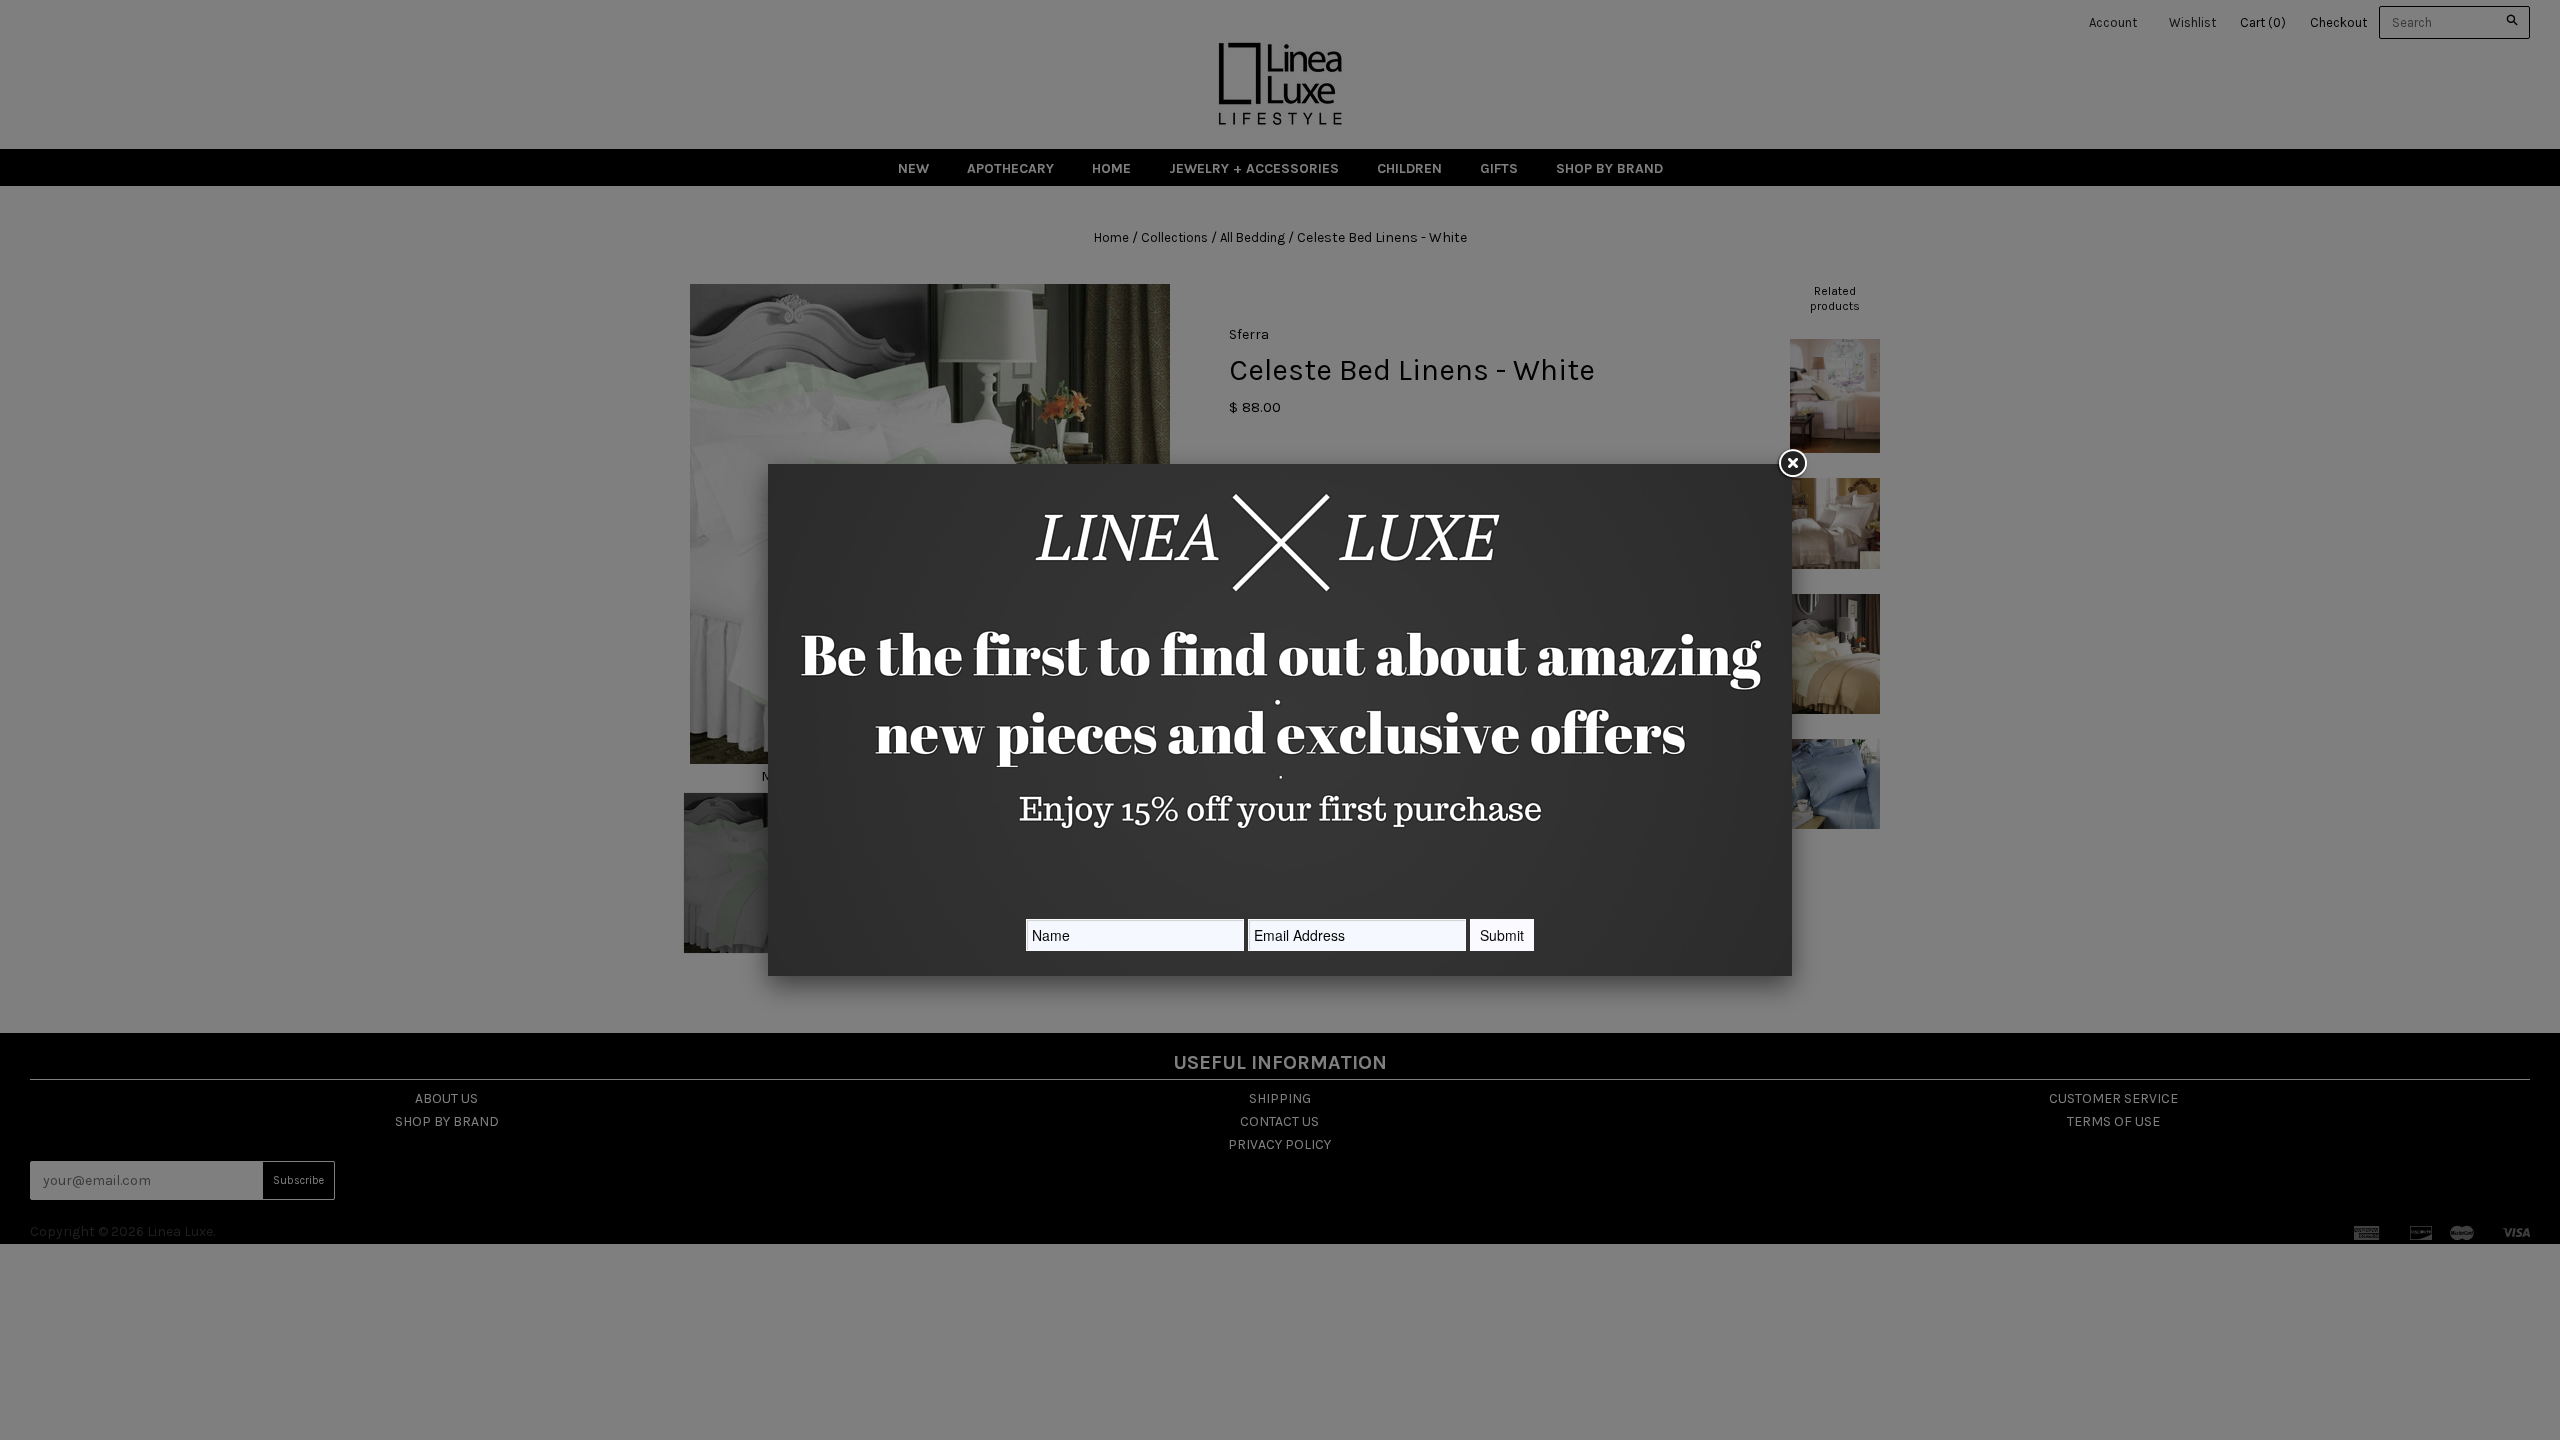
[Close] (1792, 464)
